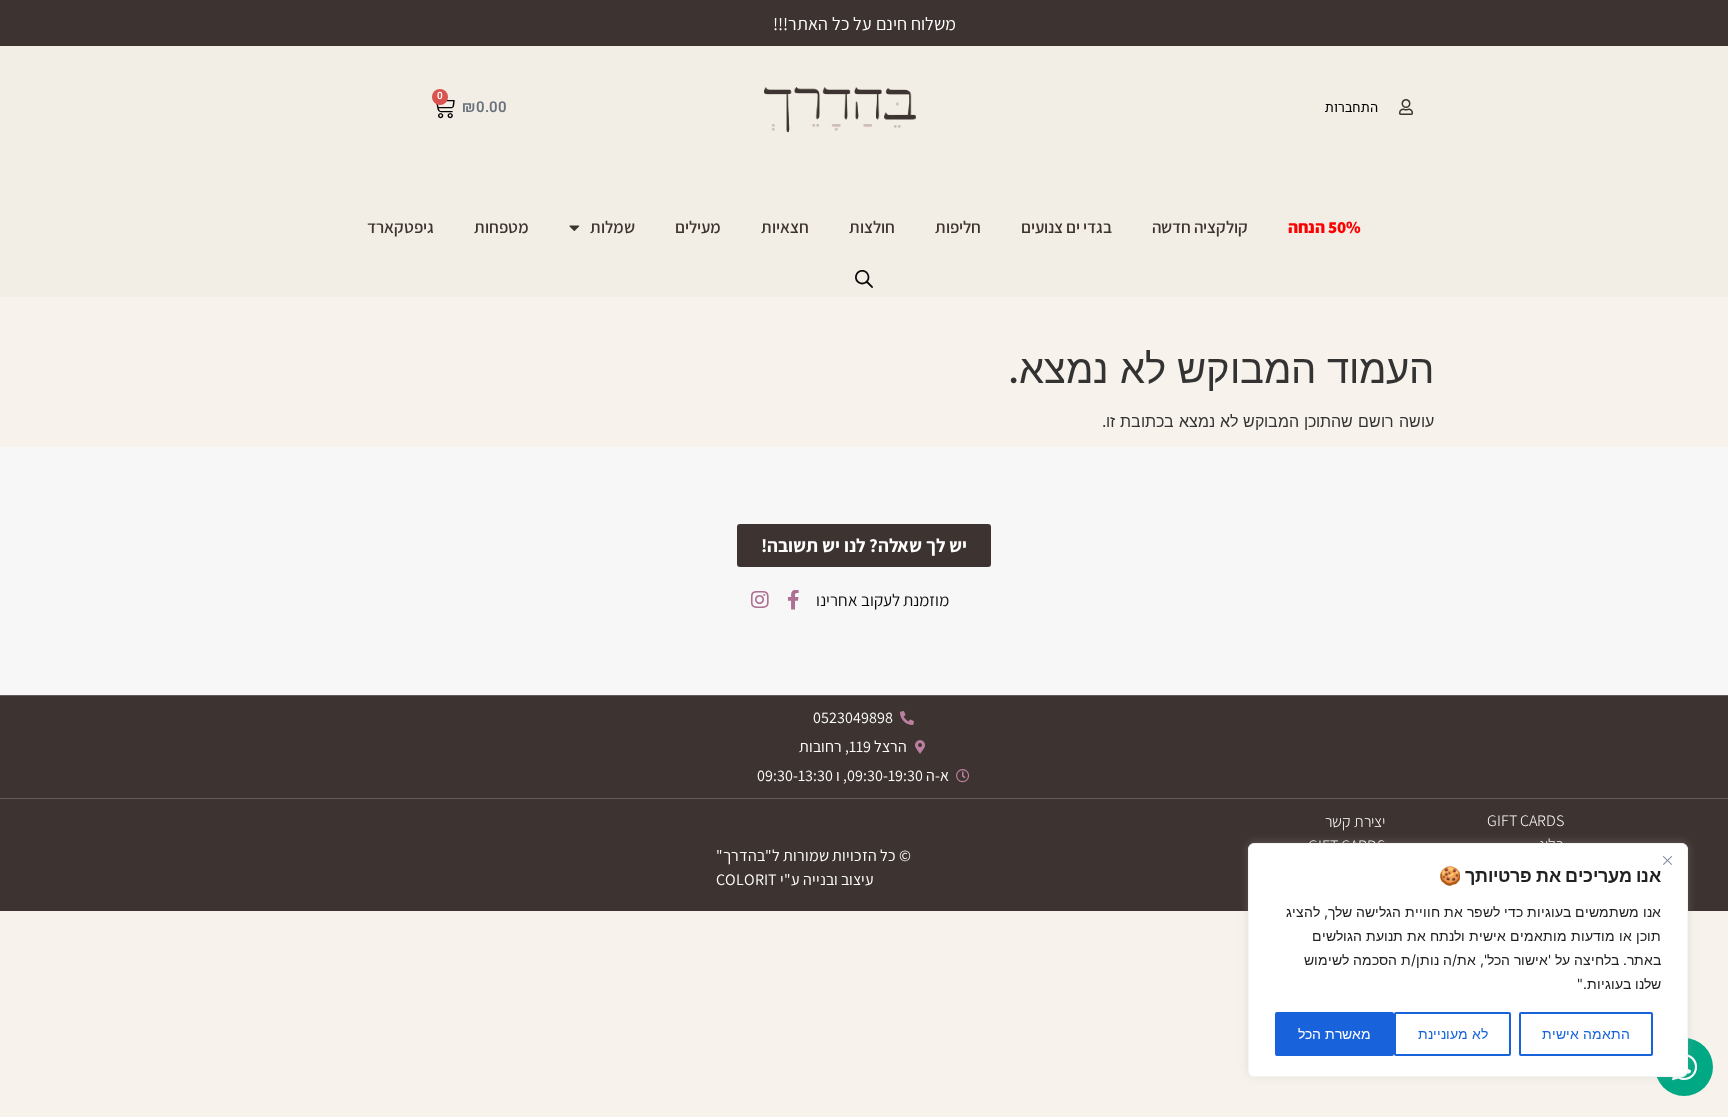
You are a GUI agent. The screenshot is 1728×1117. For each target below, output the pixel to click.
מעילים (698, 227)
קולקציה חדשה (1200, 227)
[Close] (1667, 860)
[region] (1468, 960)
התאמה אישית (1586, 1033)
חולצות (872, 227)
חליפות (958, 227)
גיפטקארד (400, 227)
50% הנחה (1324, 227)
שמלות (612, 227)
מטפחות (501, 227)
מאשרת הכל (1334, 1033)
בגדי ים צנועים (1066, 227)
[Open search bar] (864, 278)
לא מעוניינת (1453, 1033)
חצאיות (785, 227)
